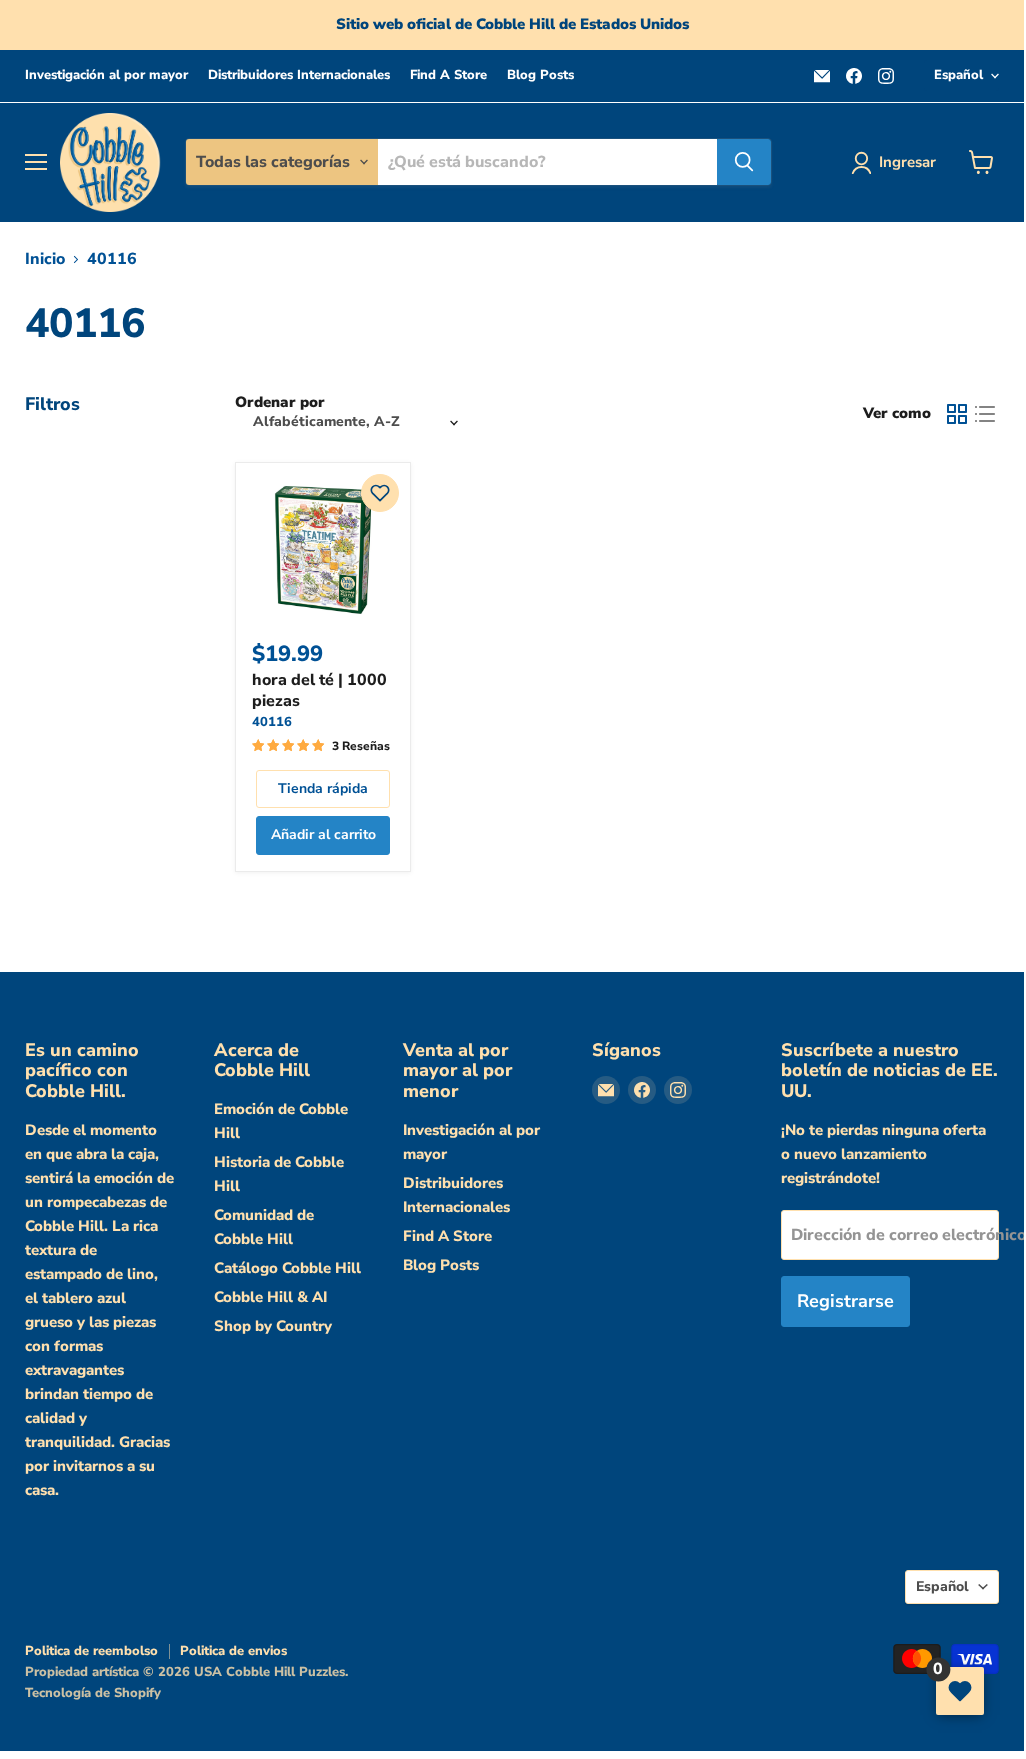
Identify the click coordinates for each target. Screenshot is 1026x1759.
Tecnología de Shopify (93, 1693)
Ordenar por (280, 402)
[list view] (985, 414)
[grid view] (957, 414)
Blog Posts (540, 75)
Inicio (45, 259)
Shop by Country (273, 1326)
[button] (380, 493)
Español (958, 75)
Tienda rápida (323, 788)
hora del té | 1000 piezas (319, 690)
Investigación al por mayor (106, 75)
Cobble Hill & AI (270, 1297)
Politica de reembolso (91, 1651)
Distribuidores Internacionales (299, 75)
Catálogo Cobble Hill (287, 1268)
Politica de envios (233, 1651)
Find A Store (448, 75)
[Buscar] (744, 162)
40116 (272, 722)
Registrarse (845, 1301)
